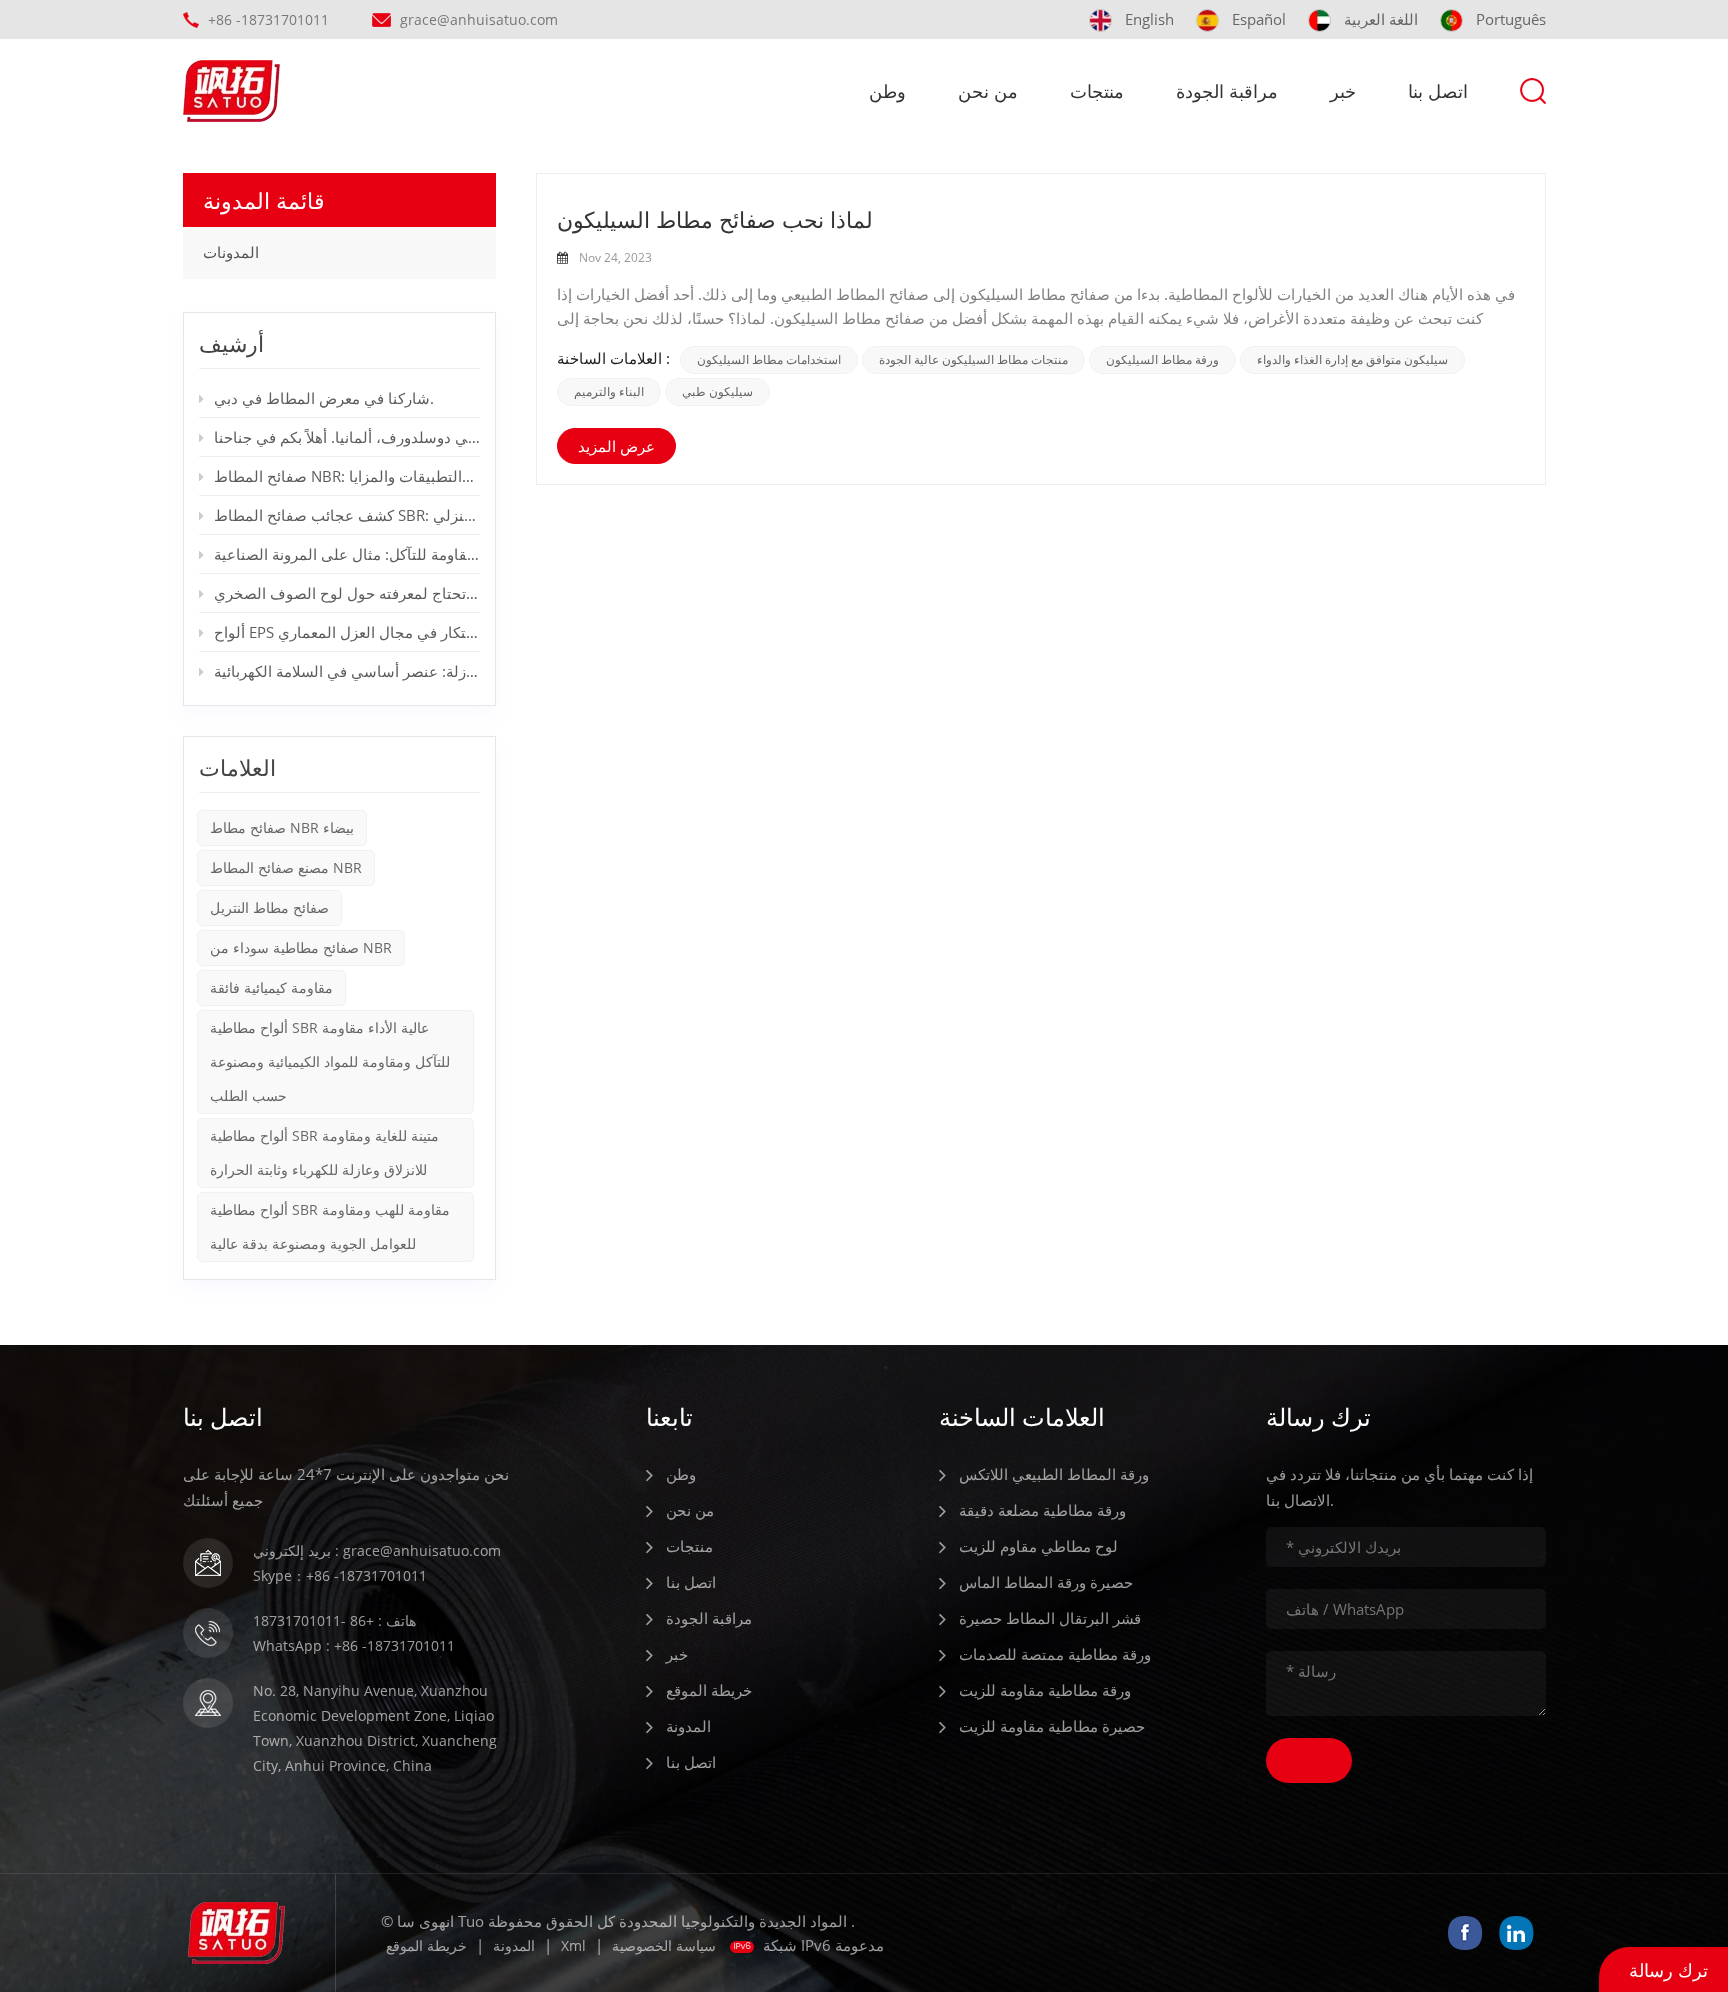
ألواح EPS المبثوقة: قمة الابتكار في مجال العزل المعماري (347, 632)
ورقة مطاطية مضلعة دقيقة (1042, 1510)
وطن (887, 91)
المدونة (688, 1726)
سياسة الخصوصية (664, 1945)
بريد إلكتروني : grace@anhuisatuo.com (377, 1550)
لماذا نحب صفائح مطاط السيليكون (715, 219)
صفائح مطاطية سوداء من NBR (301, 947)
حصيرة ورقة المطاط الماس (1046, 1582)
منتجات (1097, 91)
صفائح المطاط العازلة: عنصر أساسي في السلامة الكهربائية (347, 671)
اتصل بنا (1438, 91)
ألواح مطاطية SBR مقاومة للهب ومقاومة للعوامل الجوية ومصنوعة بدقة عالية (330, 1226)
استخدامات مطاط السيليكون (769, 360)
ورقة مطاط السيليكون (1162, 360)
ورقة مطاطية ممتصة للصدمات (1055, 1654)
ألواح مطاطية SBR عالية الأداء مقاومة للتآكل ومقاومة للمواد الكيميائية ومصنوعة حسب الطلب (330, 1061)
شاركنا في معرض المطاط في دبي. (324, 398)
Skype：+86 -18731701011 (340, 1575)
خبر (1343, 91)
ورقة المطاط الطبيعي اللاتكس (1054, 1474)
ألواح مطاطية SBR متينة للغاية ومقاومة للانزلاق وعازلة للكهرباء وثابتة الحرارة (324, 1152)
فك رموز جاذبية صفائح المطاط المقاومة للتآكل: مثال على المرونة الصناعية (347, 554)
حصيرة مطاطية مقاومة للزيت (1052, 1726)
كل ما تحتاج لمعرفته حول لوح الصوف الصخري (347, 593)
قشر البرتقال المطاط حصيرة (1050, 1618)
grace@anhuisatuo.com (479, 19)
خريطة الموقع (709, 1690)
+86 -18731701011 (268, 19)
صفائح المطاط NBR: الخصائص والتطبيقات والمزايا (347, 476)
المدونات (231, 253)
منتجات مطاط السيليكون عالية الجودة (973, 360)
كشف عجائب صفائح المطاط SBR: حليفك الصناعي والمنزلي (347, 515)
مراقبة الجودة (1227, 91)
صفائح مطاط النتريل (269, 907)
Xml (573, 1945)
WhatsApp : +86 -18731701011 (354, 1645)
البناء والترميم (609, 392)
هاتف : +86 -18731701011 (334, 1620)
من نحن (988, 91)
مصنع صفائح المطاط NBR (286, 867)
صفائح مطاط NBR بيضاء (282, 827)
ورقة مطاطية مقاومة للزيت (1045, 1690)
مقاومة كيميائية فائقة (271, 987)
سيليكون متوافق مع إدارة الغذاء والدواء (1352, 360)
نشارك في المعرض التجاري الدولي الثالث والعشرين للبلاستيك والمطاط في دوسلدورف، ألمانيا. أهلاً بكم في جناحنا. (347, 437)
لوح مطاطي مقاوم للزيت (1038, 1546)
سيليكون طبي (717, 392)
